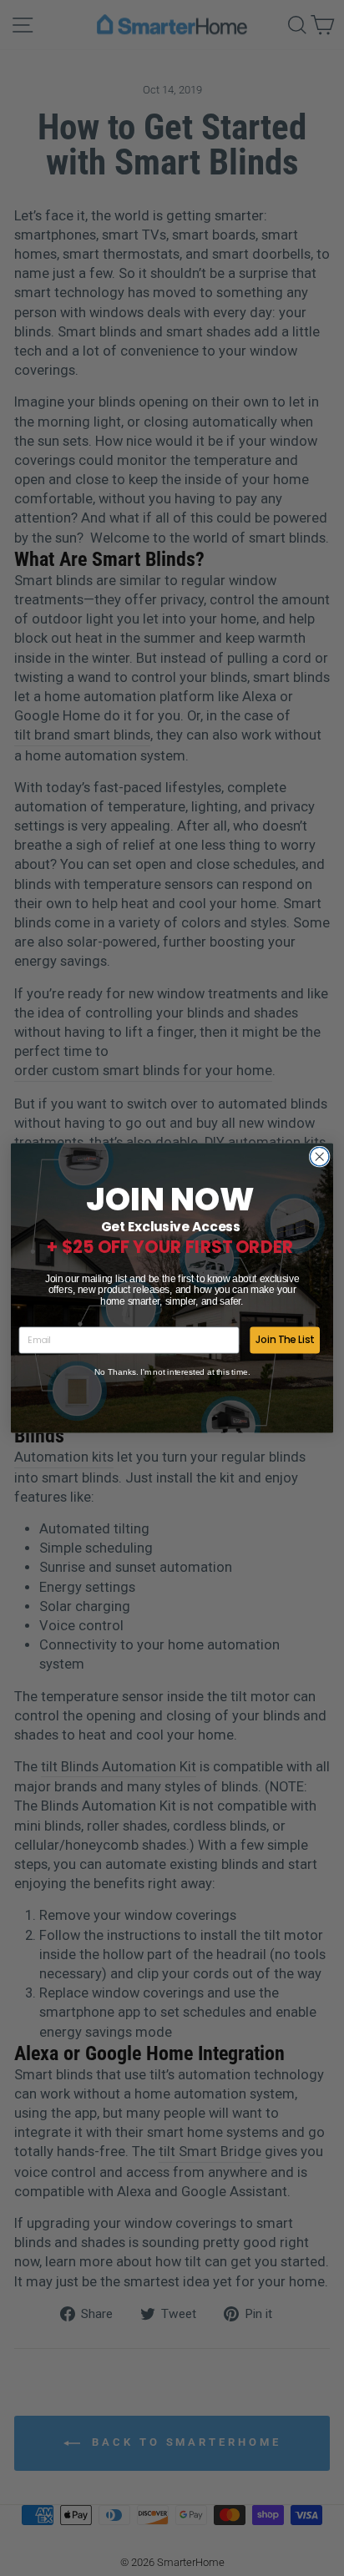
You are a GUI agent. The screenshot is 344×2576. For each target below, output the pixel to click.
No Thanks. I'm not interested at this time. (172, 1372)
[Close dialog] (319, 1157)
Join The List (285, 1340)
